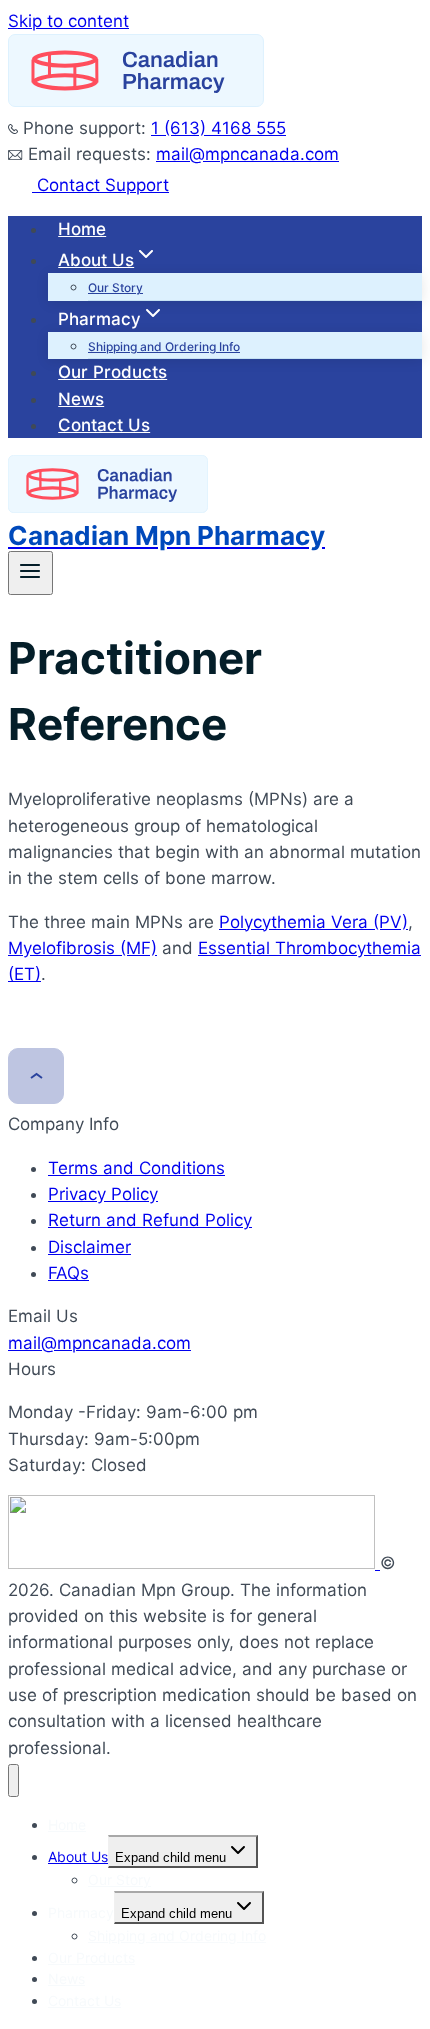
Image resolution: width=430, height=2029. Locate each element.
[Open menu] (30, 573)
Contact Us (104, 425)
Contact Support (100, 185)
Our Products (112, 372)
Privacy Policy (103, 1194)
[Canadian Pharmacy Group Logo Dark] (194, 1563)
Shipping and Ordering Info (164, 346)
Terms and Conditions (136, 1168)
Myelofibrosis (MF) (82, 948)
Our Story (115, 287)
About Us (78, 1856)
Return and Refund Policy (150, 1220)
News (81, 399)
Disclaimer (89, 1247)
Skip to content (68, 21)
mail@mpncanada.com (247, 154)
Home (82, 229)
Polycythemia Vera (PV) (313, 922)
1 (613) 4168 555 (218, 128)
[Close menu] (13, 1780)
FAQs (68, 1273)
